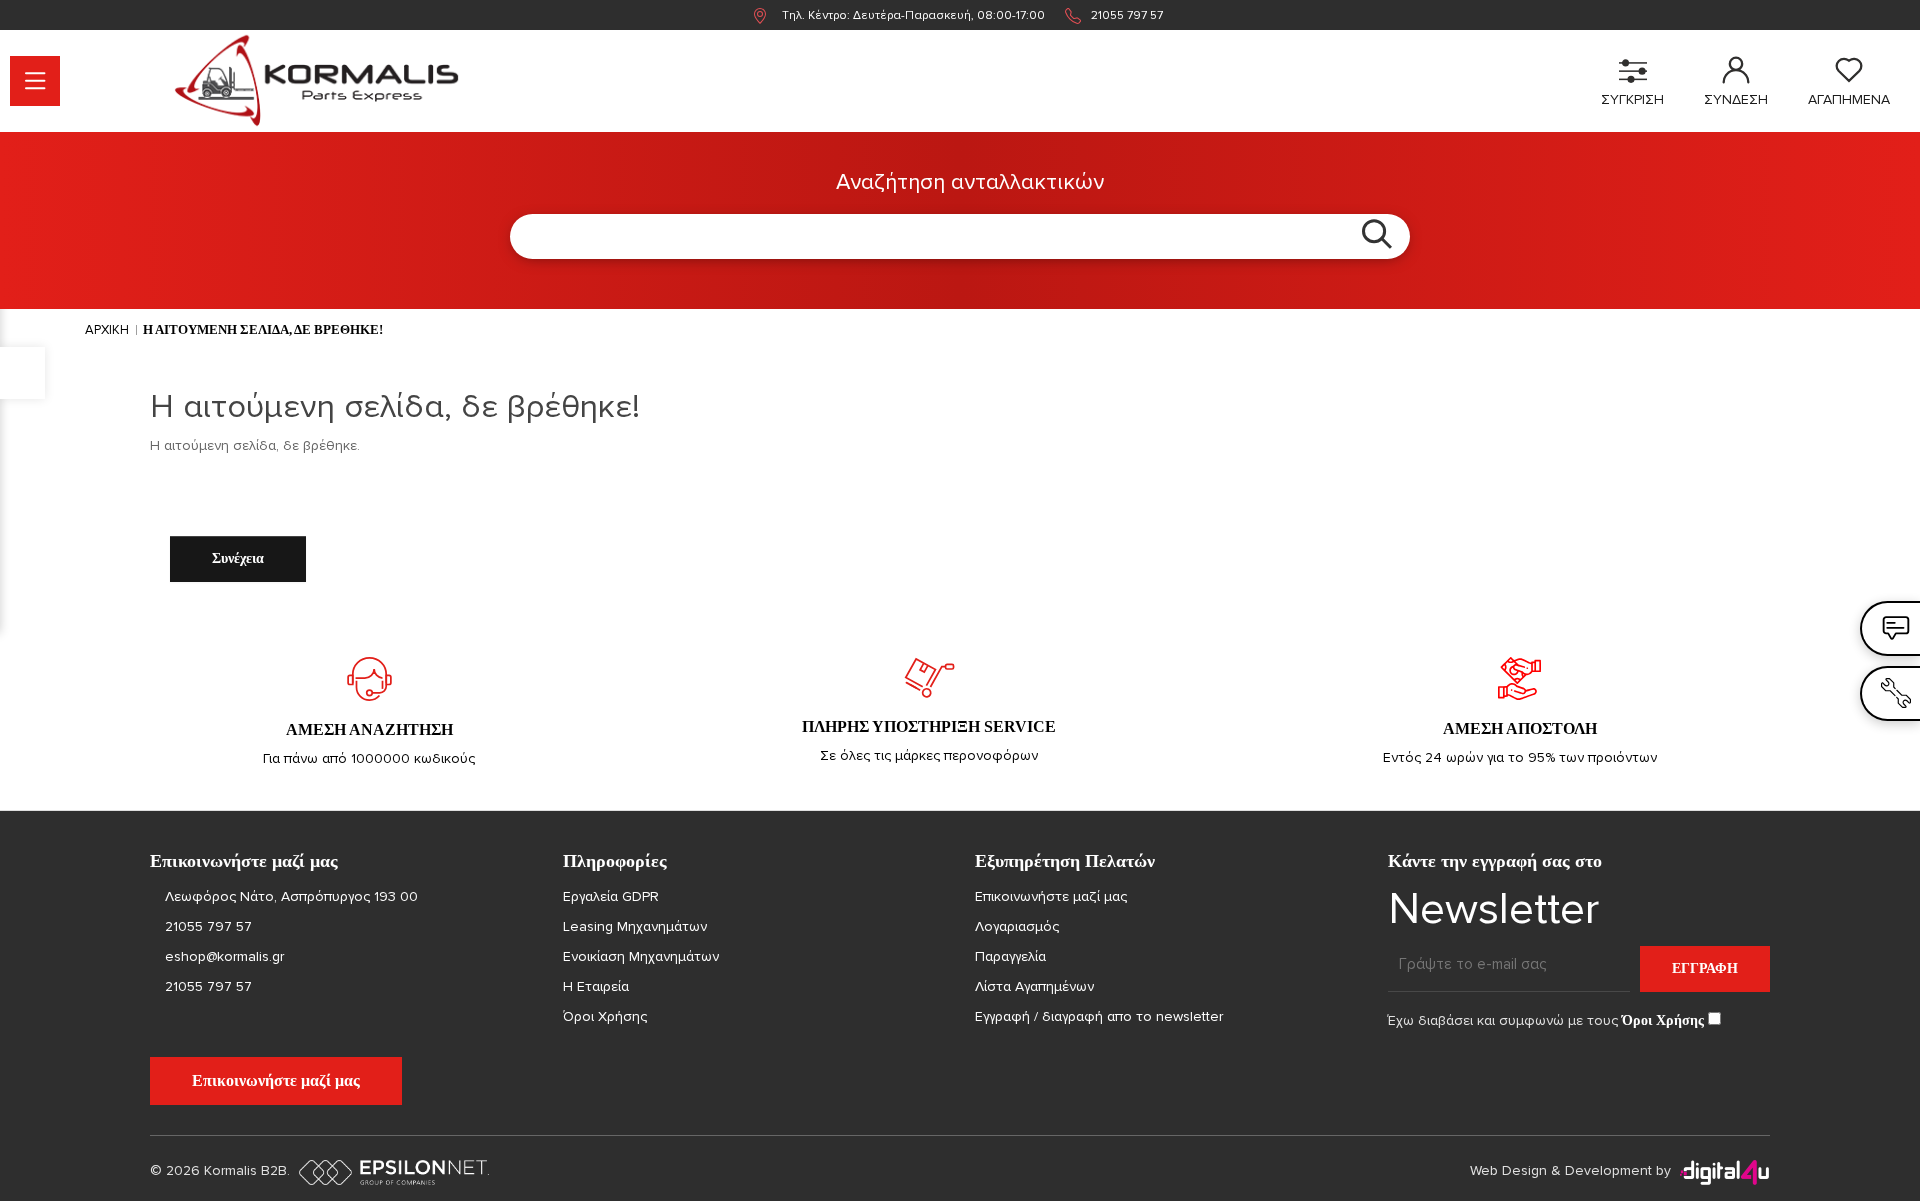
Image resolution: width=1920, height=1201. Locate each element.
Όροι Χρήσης (605, 1016)
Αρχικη (107, 330)
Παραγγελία (1010, 956)
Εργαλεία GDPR (611, 896)
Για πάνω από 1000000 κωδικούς (369, 758)
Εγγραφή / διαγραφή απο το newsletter (1099, 1016)
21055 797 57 (1127, 15)
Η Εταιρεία (596, 986)
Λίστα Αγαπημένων (1034, 986)
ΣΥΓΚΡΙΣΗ (1632, 99)
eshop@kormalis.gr (222, 956)
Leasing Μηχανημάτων (635, 926)
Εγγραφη (1705, 968)
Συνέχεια (238, 558)
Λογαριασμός (1017, 926)
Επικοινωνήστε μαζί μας (276, 1080)
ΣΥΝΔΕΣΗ (1736, 99)
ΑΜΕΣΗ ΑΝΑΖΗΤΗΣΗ (369, 729)
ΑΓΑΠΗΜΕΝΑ (1849, 99)
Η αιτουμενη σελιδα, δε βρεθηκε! (263, 329)
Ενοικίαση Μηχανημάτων (641, 956)
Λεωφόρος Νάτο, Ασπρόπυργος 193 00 (291, 896)
